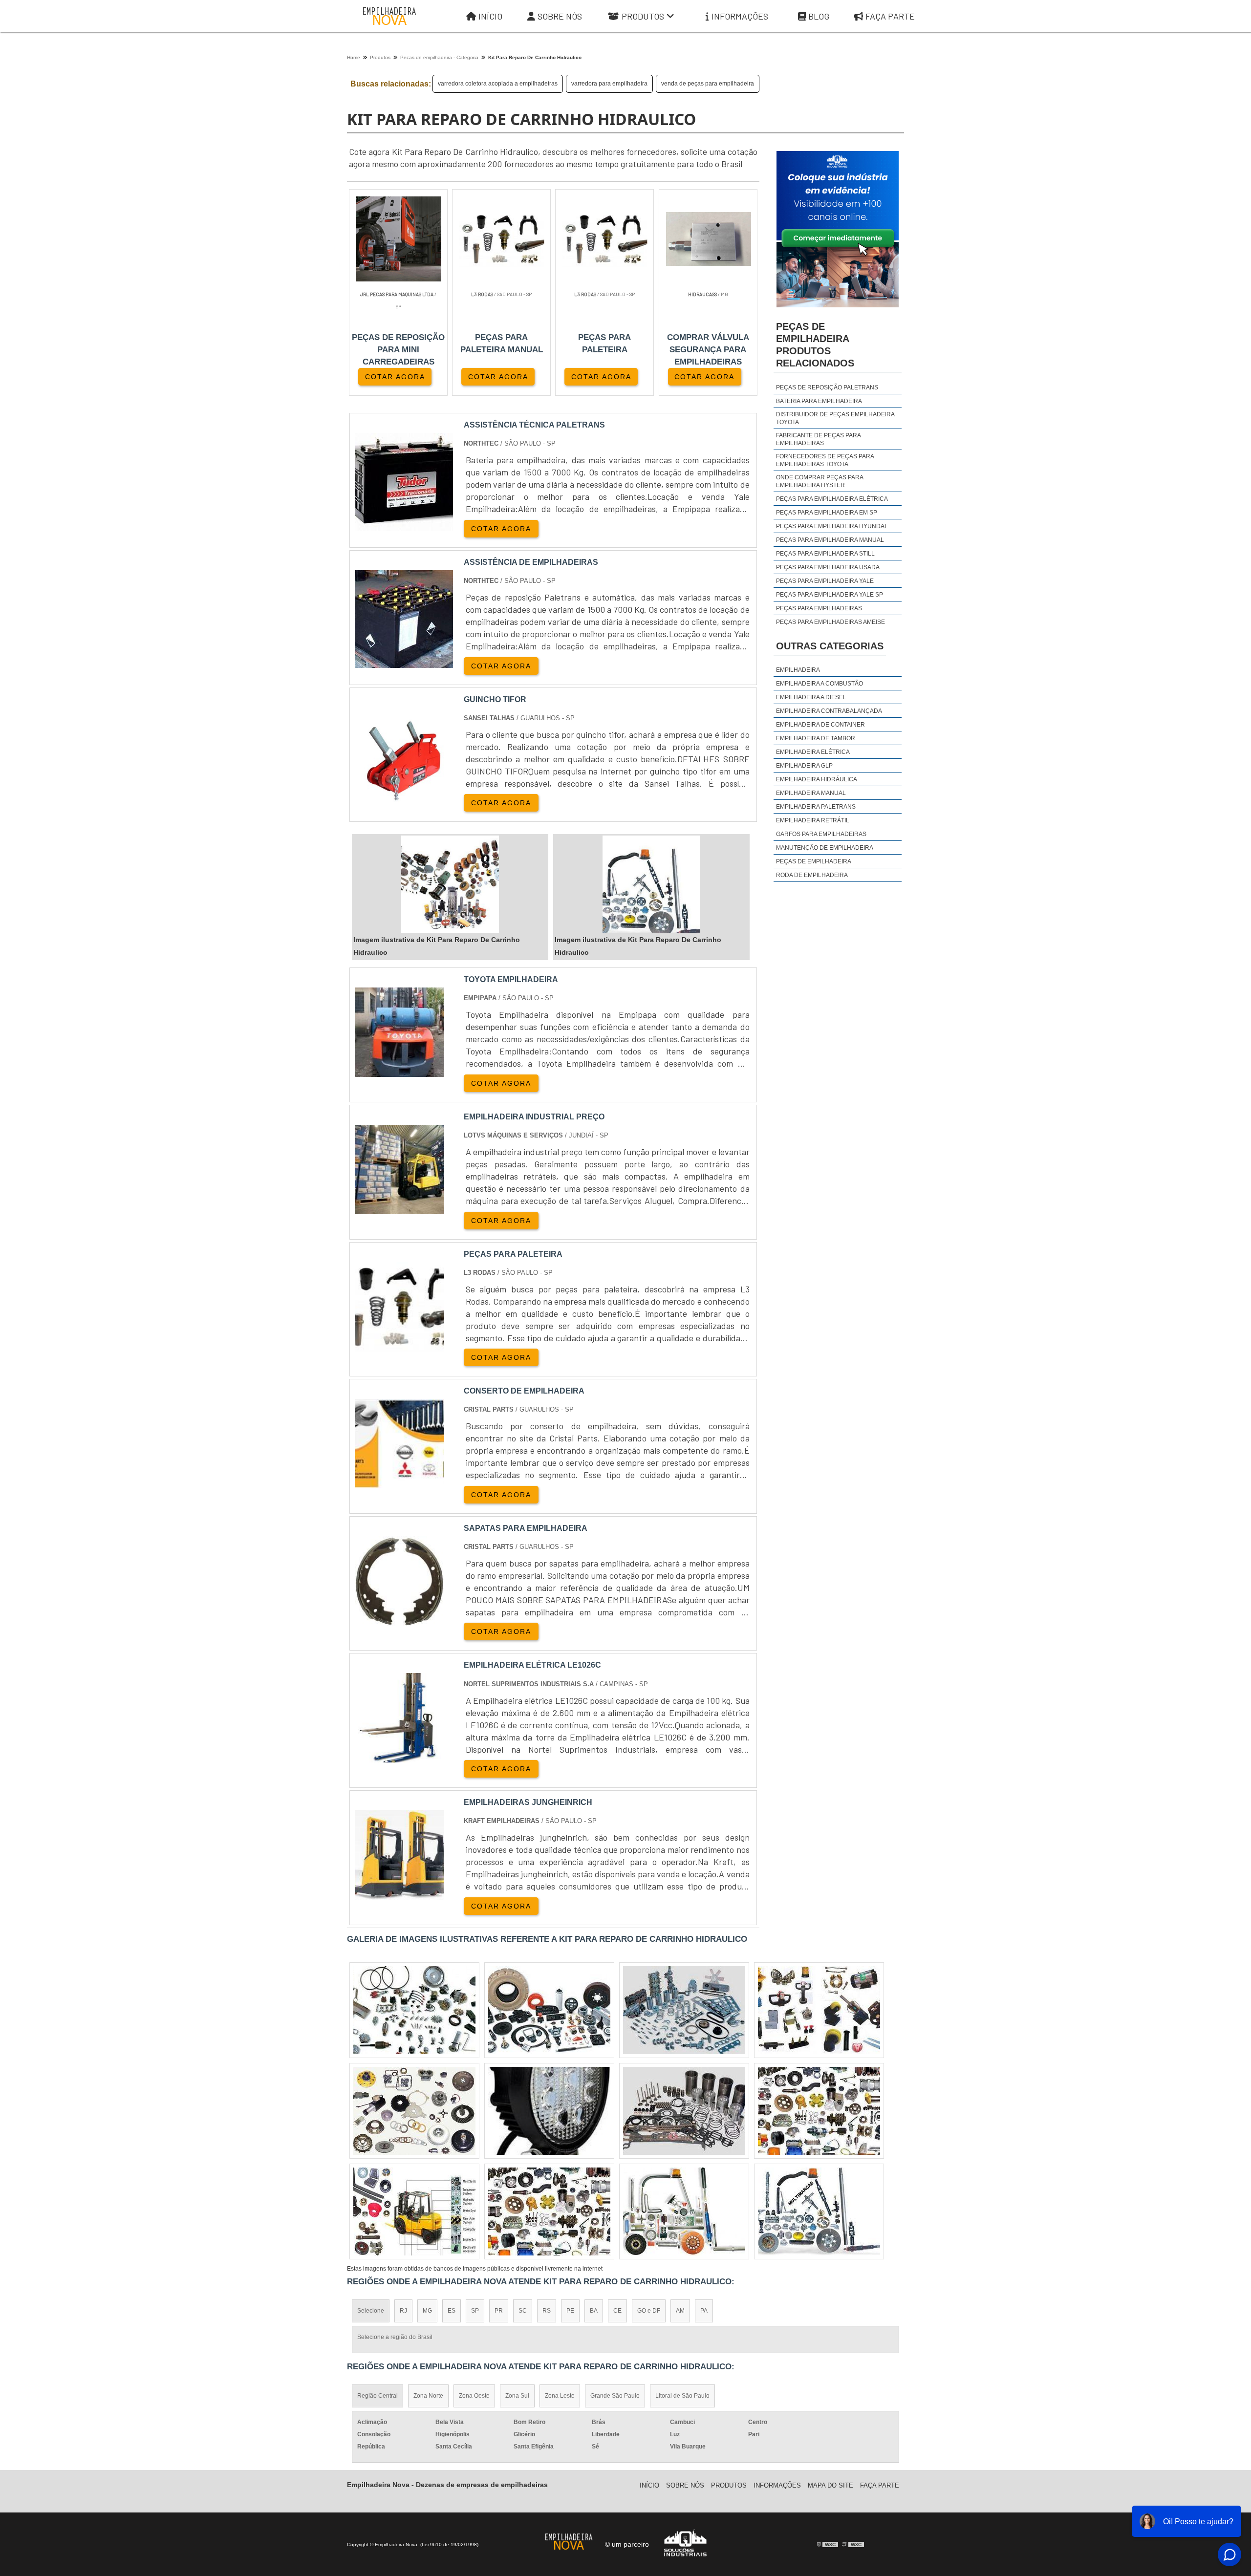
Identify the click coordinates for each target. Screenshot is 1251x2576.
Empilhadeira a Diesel (811, 697)
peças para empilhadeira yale (825, 581)
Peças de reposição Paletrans (827, 387)
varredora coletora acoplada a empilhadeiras (498, 84)
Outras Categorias (830, 646)
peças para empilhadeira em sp (827, 513)
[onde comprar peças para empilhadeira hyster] (414, 2010)
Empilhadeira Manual (811, 793)
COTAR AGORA (395, 377)
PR (499, 2311)
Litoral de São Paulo (682, 2396)
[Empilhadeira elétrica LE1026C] (399, 1756)
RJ (403, 2311)
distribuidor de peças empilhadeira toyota (835, 418)
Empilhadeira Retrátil (813, 820)
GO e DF (649, 2311)
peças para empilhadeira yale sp (830, 595)
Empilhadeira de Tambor (816, 738)
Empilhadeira (798, 670)
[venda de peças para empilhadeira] (684, 2010)
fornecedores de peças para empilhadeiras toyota (825, 460)
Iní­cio (649, 2485)
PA (704, 2311)
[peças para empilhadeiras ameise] (819, 2111)
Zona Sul (517, 2396)
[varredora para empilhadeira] (549, 2010)
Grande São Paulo (615, 2396)
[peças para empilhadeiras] (549, 2111)
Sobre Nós (560, 16)
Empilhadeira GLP (804, 766)
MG (427, 2311)
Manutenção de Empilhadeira (825, 848)
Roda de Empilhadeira (812, 875)
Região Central (377, 2396)
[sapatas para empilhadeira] (399, 1620)
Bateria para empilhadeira (819, 401)
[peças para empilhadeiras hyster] (549, 2211)
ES (452, 2311)
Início (490, 16)
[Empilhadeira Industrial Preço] (399, 1208)
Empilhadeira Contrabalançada (829, 711)
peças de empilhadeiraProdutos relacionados (815, 345)
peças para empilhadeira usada (828, 567)
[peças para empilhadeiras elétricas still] (414, 2111)
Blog (819, 16)
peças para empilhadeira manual (830, 540)
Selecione (371, 2311)
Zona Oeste (474, 2396)
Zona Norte (428, 2396)
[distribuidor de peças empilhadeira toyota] (819, 2010)
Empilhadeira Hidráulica (817, 779)
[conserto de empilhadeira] (399, 1482)
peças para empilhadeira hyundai (831, 526)
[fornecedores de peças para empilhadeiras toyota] (684, 2111)
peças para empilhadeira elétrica (832, 499)
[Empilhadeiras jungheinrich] (399, 1894)
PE (570, 2311)
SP (475, 2311)
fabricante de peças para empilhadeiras (818, 439)
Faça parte (890, 16)
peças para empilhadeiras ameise (830, 622)
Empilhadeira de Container (820, 725)
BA (594, 2311)
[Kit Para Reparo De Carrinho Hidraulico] (450, 884)
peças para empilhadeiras (819, 608)
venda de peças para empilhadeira (708, 84)
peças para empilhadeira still (825, 554)
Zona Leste (560, 2396)
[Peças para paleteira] (399, 1345)
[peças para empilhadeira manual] (819, 2211)
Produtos (643, 16)
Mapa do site (830, 2485)
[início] (389, 16)
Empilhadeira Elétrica (813, 752)
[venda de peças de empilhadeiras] (414, 2211)
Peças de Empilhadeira (814, 861)
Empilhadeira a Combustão (820, 684)
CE (617, 2311)
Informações (740, 16)
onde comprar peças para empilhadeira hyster (820, 481)
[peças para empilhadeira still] (684, 2211)
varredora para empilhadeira (609, 84)
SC (523, 2311)
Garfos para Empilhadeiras (821, 834)
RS (547, 2311)
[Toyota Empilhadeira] (399, 1071)
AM (680, 2311)
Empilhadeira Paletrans (816, 807)
